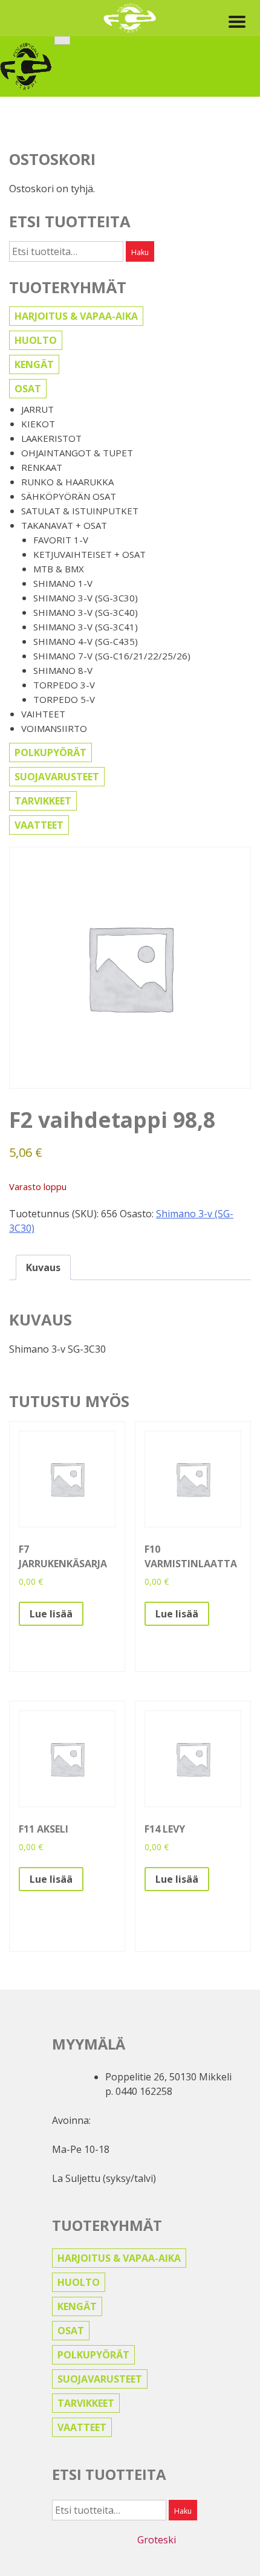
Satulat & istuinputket (80, 511)
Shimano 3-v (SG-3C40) (86, 612)
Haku (140, 252)
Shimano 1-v (63, 583)
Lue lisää (51, 1614)
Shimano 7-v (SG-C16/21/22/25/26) (112, 656)
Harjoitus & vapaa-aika (76, 316)
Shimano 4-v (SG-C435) (86, 641)
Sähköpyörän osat (69, 496)
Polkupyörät (50, 752)
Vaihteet (43, 714)
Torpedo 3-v (64, 685)
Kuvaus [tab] (43, 1267)
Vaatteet (39, 825)
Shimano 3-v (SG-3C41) (86, 627)
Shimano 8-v (63, 670)
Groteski (157, 2540)
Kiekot (38, 424)
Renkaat (42, 467)
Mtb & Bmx (59, 569)
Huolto (36, 340)
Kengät (34, 364)
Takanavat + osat (64, 525)
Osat (28, 389)
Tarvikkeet (43, 801)
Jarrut (37, 409)
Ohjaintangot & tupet (77, 453)
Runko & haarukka (67, 482)
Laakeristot (51, 438)
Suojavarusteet (57, 777)
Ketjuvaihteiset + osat (89, 554)
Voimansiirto (54, 728)
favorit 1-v (61, 540)
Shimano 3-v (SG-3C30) (86, 598)
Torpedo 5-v (64, 699)
